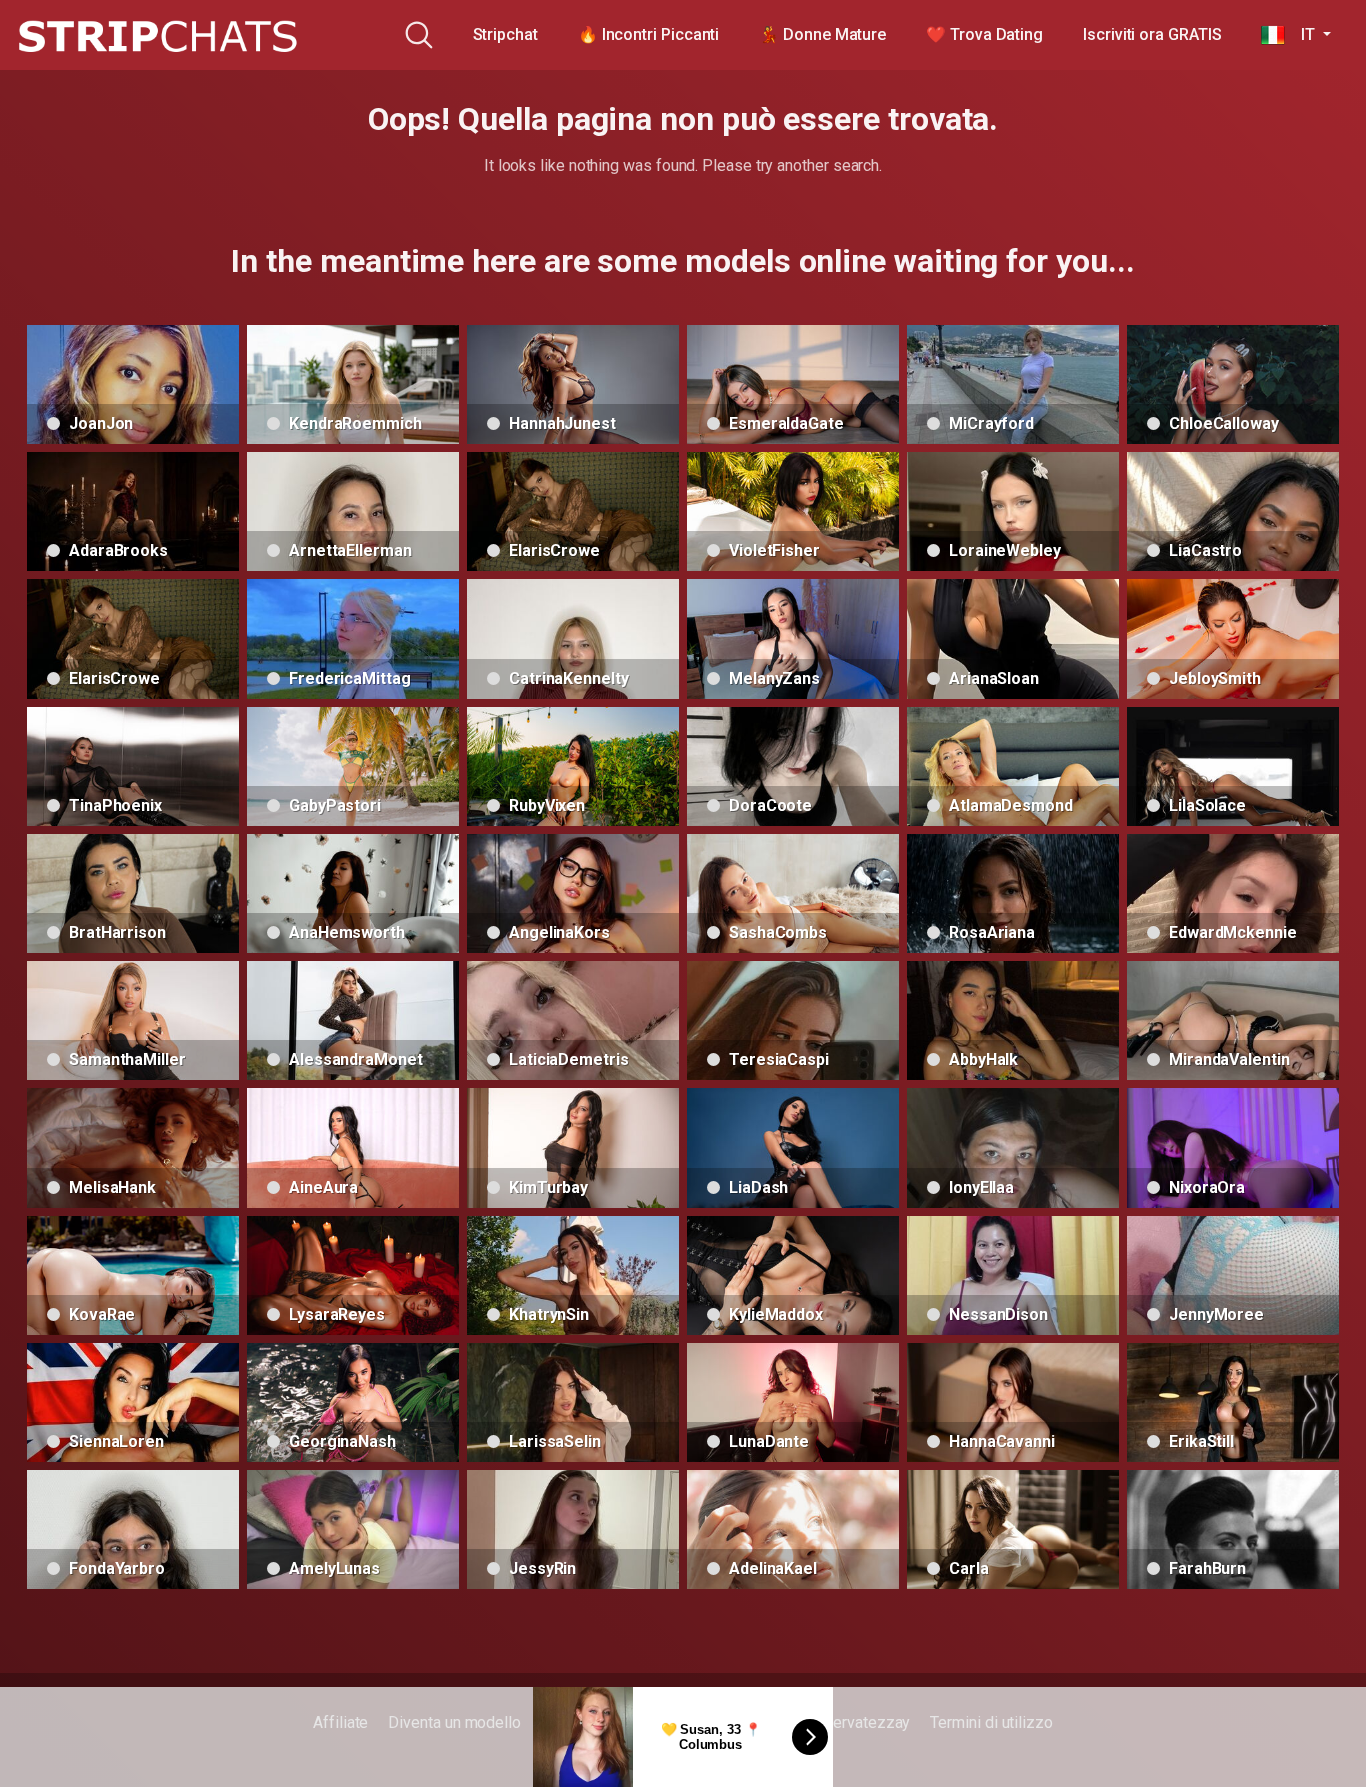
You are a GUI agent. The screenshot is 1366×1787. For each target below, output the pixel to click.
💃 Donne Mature (822, 34)
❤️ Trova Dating (984, 34)
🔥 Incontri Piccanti (648, 34)
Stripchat (505, 34)
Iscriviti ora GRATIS (1152, 34)
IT (1301, 34)
